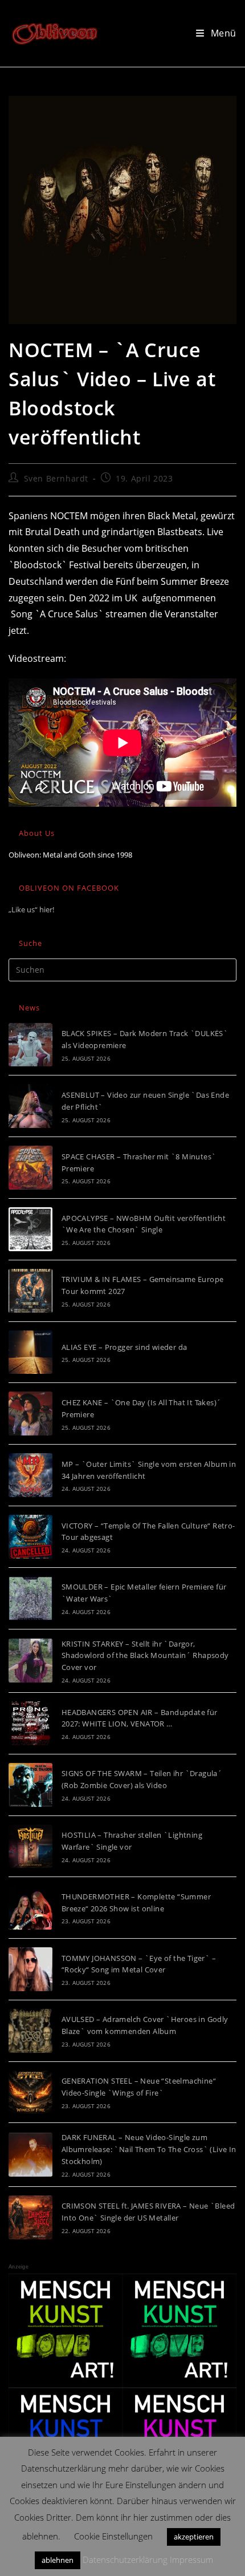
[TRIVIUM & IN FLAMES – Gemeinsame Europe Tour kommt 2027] (30, 1291)
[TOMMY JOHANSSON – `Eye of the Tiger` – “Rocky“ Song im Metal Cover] (30, 1969)
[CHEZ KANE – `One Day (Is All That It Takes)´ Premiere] (30, 1414)
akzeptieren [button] (194, 2537)
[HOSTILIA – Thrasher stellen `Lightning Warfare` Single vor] (30, 1847)
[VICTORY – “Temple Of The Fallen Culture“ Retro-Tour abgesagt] (30, 1537)
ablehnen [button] (58, 2560)
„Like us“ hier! (31, 909)
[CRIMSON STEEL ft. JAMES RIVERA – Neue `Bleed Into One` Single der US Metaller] (30, 2217)
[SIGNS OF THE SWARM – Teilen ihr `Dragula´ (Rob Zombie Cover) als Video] (30, 1785)
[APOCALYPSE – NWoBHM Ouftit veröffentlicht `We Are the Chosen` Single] (30, 1229)
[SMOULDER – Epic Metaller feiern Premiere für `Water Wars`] (30, 1598)
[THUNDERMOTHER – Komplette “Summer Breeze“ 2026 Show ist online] (30, 1908)
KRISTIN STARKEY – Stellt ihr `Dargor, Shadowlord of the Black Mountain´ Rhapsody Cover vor (145, 1656)
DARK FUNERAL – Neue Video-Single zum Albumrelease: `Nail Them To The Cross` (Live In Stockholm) (149, 2149)
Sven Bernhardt (56, 478)
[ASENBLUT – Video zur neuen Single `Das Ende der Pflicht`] (30, 1106)
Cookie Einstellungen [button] (113, 2536)
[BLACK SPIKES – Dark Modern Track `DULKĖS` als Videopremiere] (30, 1045)
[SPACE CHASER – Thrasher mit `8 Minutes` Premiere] (30, 1168)
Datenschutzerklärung (125, 2559)
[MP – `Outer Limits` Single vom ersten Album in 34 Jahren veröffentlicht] (30, 1475)
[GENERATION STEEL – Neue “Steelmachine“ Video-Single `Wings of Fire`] (30, 2092)
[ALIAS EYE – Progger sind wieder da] (30, 1352)
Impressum (191, 2559)
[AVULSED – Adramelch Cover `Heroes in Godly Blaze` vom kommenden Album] (30, 2031)
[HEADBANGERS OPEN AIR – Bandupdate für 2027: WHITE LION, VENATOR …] (30, 1723)
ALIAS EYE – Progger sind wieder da (124, 1347)
